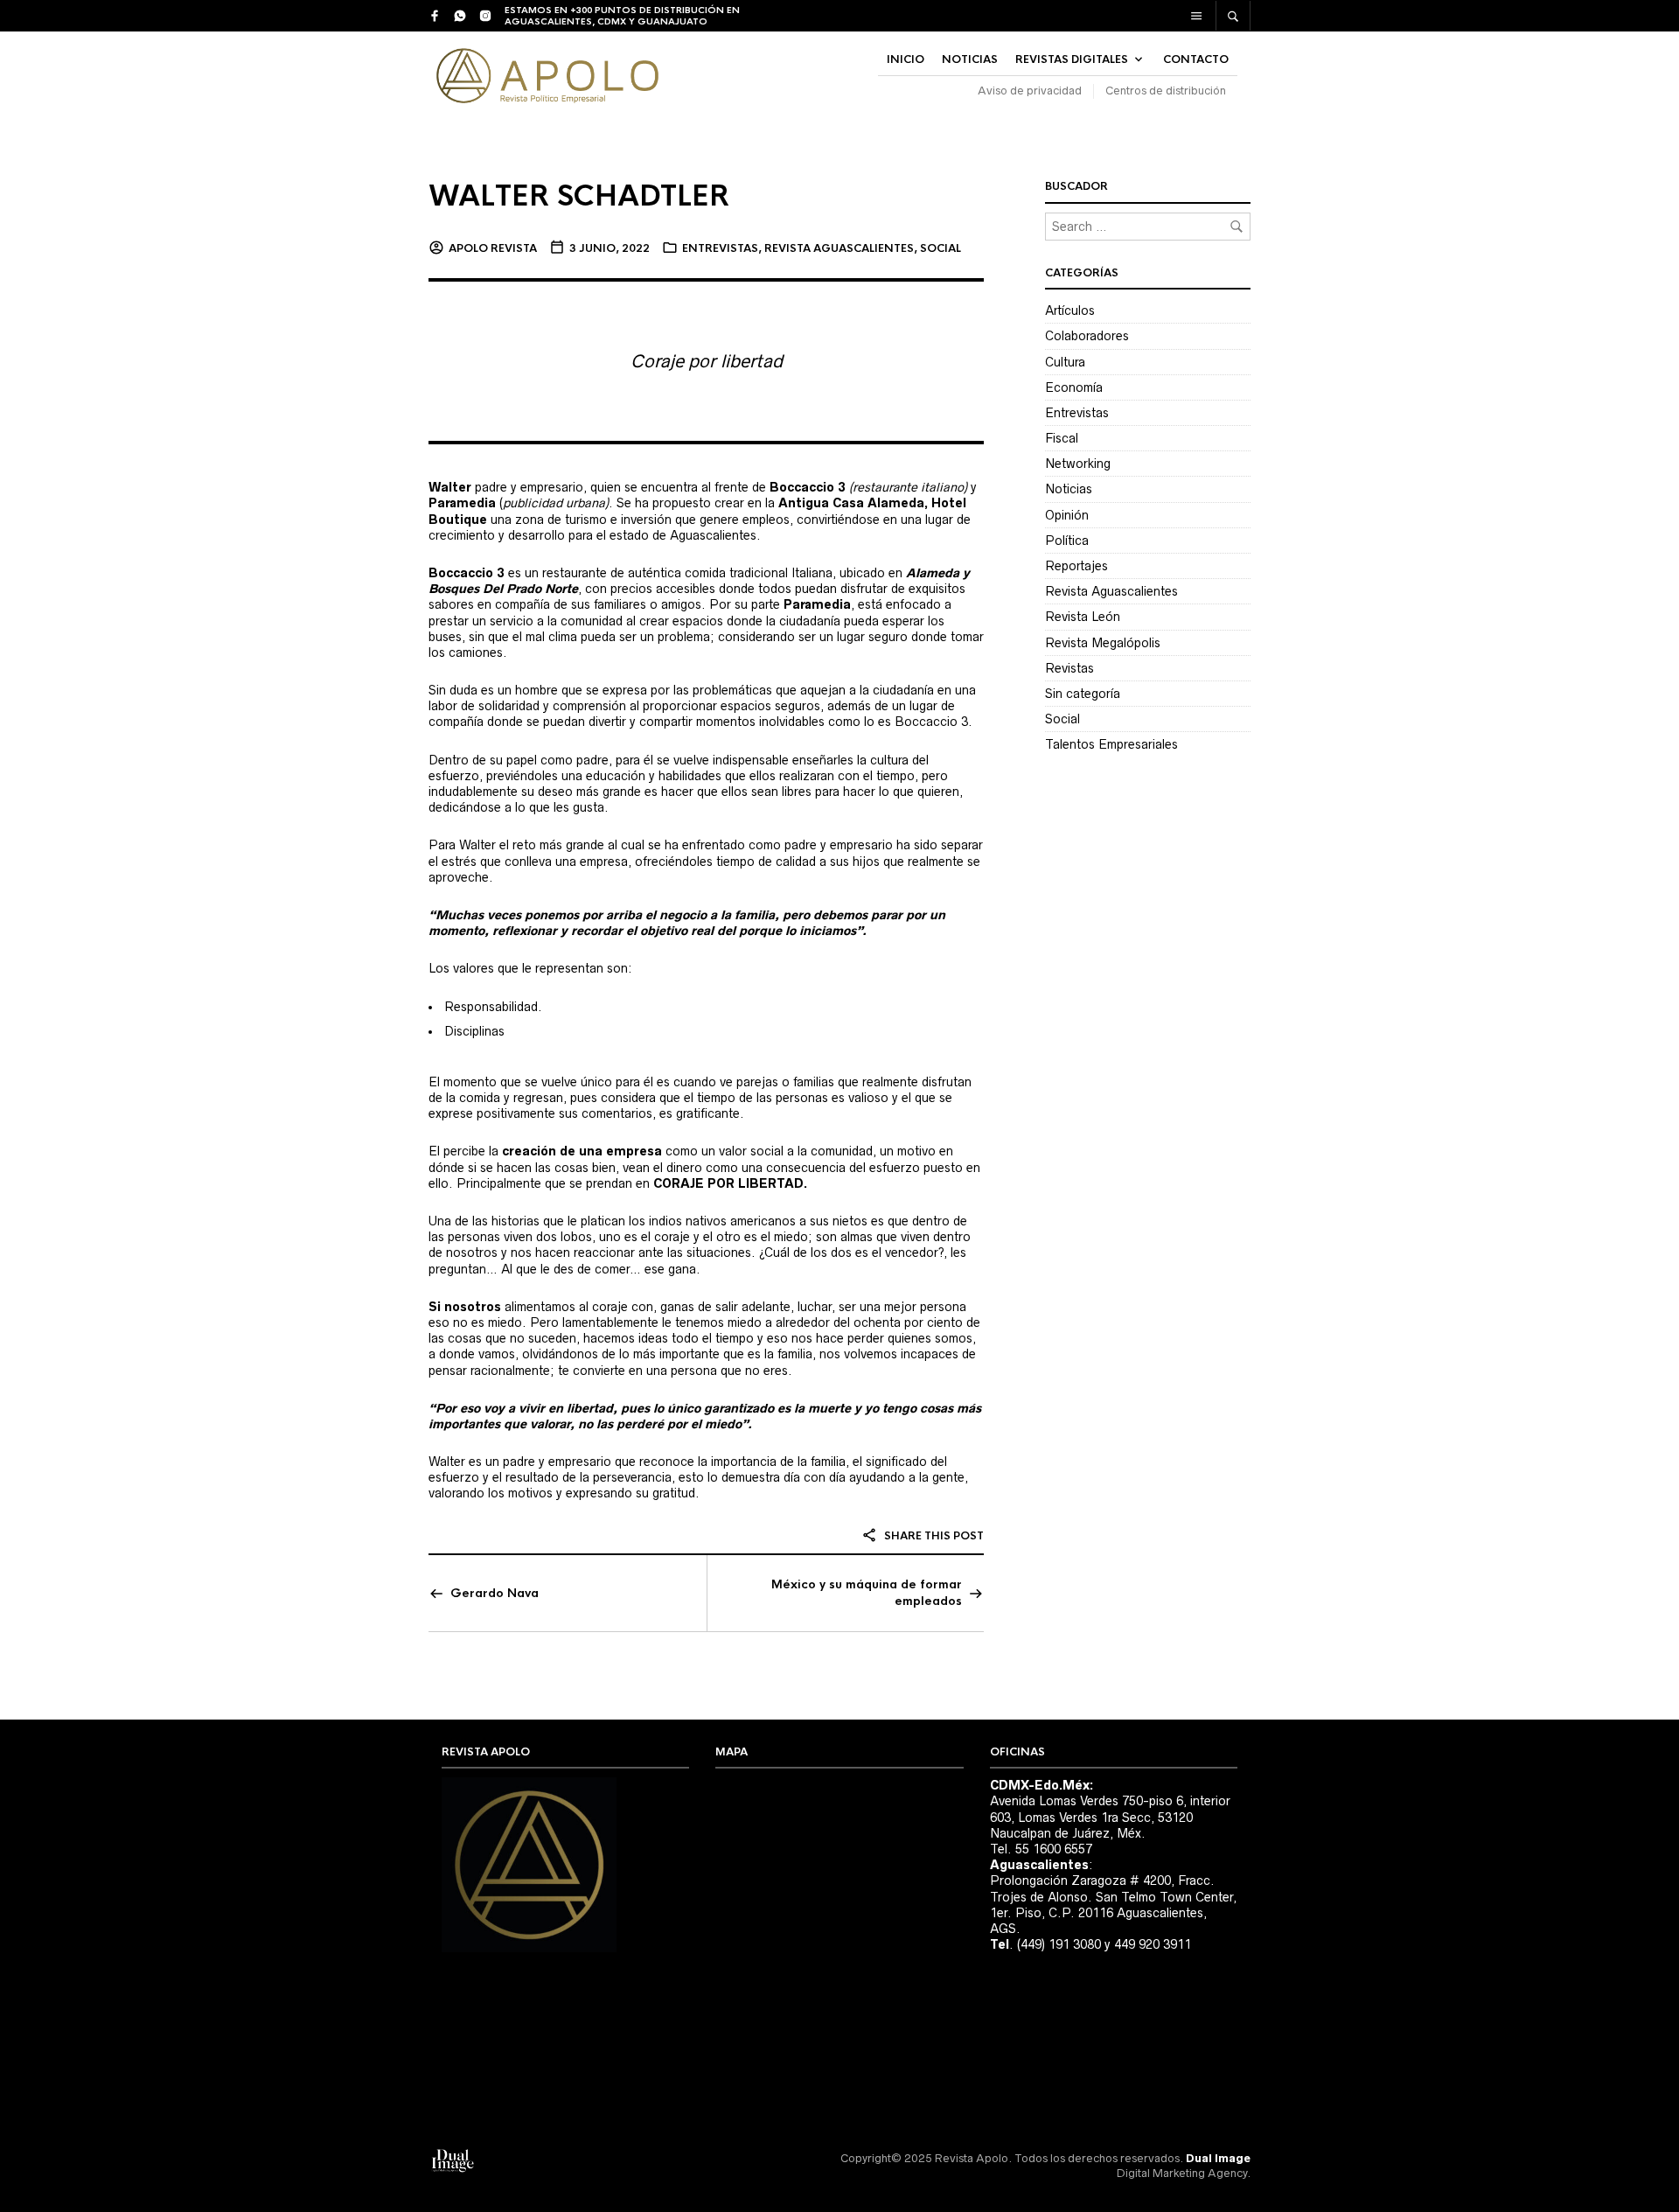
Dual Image (1218, 2158)
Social (941, 248)
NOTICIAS (970, 59)
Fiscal (1062, 438)
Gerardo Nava (495, 1593)
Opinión (1067, 515)
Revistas (1069, 668)
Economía (1074, 387)
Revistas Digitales (1072, 59)
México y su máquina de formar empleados (867, 1592)
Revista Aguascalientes (839, 248)
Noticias (1069, 489)
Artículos (1070, 311)
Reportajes (1076, 566)
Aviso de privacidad (1030, 91)
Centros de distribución (1166, 91)
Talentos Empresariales (1111, 744)
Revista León (1083, 617)
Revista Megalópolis (1103, 643)
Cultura (1065, 362)
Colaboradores (1087, 336)
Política (1067, 541)
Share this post (933, 1536)
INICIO (906, 59)
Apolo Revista (493, 248)
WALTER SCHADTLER (579, 196)
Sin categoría (1083, 694)
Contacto (1196, 59)
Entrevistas (720, 248)
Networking (1078, 464)
